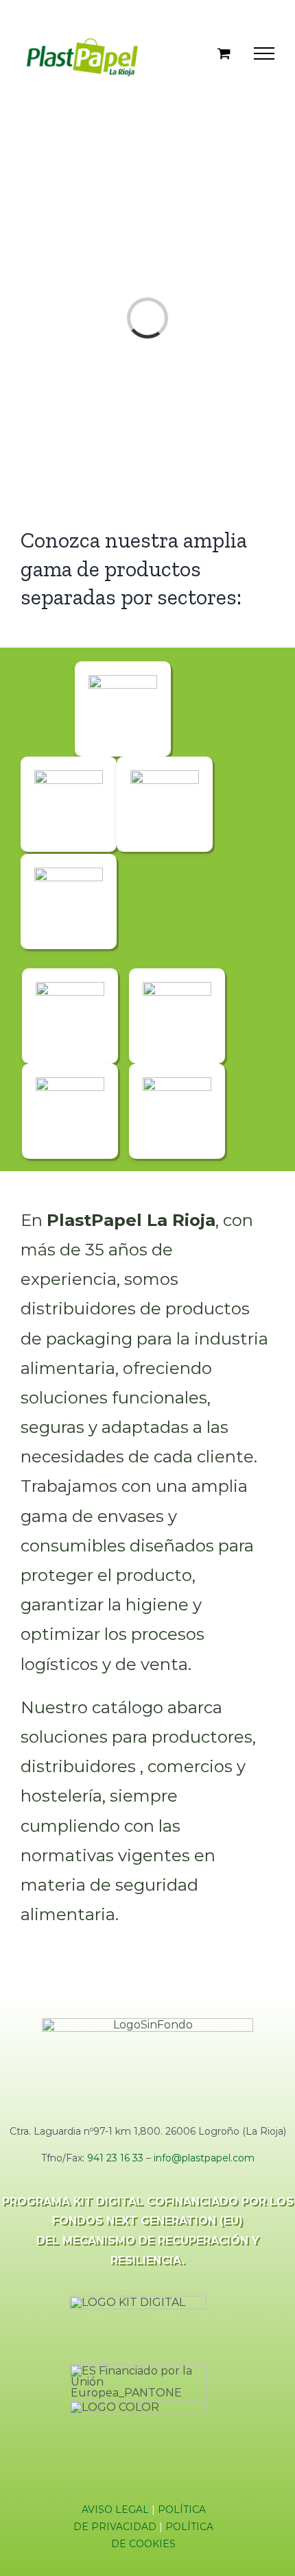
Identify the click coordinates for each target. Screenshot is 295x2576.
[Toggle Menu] (264, 53)
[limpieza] (70, 987)
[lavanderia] (177, 1082)
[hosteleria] (69, 873)
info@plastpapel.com (204, 2158)
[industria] (70, 1082)
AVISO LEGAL (115, 2510)
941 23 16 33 (115, 2158)
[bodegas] (177, 987)
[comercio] (69, 775)
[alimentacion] (123, 680)
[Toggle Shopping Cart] (224, 53)
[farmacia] (165, 775)
